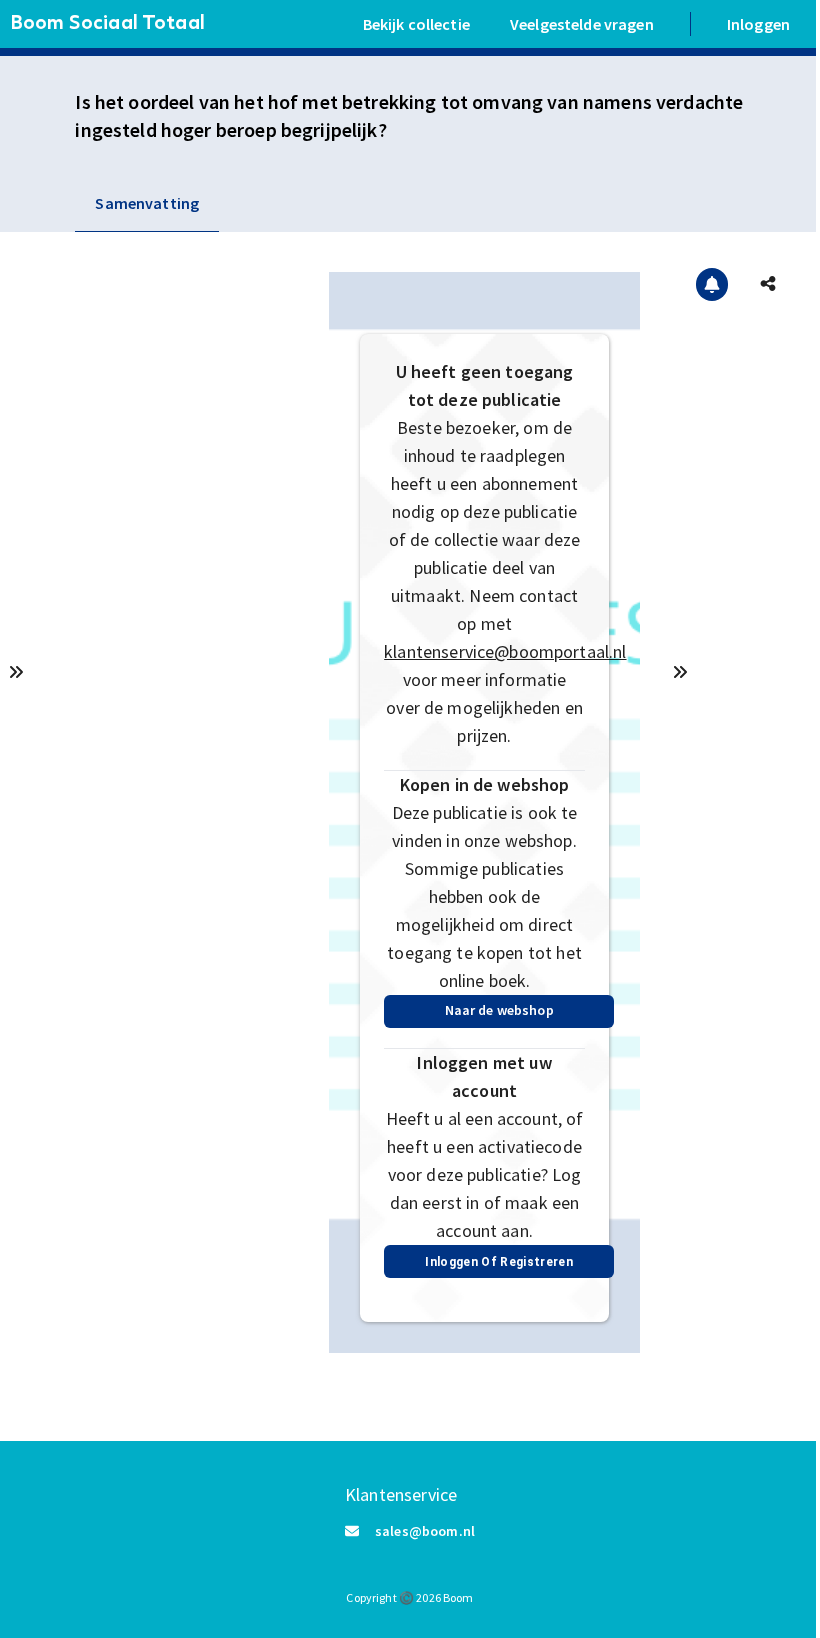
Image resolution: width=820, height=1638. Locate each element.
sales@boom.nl (425, 1531)
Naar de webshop (499, 1010)
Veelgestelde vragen (582, 24)
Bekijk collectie (416, 24)
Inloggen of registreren (499, 1262)
